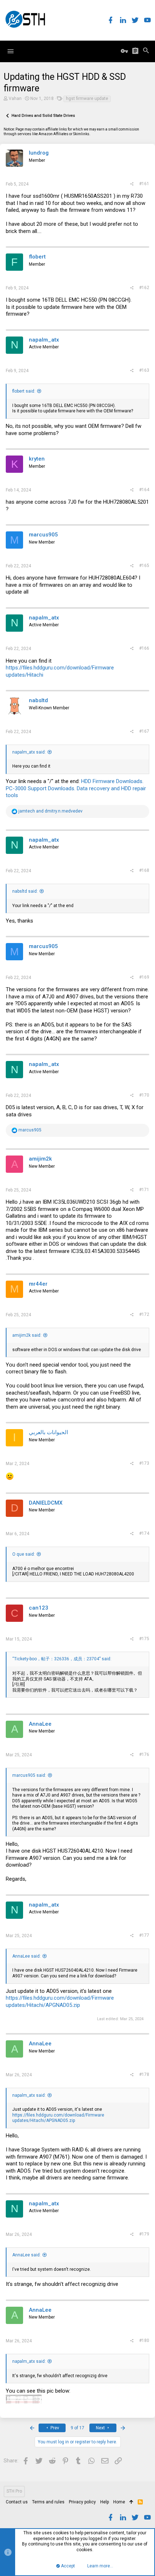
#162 (144, 288)
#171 (144, 1190)
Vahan (15, 99)
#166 (144, 648)
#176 (144, 1754)
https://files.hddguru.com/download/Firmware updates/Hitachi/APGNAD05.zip (60, 2001)
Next (101, 2428)
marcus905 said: (29, 1775)
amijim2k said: (27, 1335)
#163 (144, 370)
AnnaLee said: (26, 1956)
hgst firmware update (87, 99)
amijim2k (40, 1159)
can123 (39, 1608)
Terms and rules (48, 2502)
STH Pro (14, 2491)
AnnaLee (40, 1724)
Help (105, 2502)
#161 (144, 184)
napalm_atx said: (29, 752)
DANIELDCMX (46, 1503)
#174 (144, 1533)
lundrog (39, 153)
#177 (144, 1935)
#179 (144, 2234)
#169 (144, 977)
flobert (37, 257)
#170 (144, 1095)
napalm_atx (44, 340)
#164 (144, 490)
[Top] (131, 2502)
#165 (144, 566)
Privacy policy (82, 2502)
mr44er (38, 1284)
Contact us (17, 2502)
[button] (10, 51)
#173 (144, 1463)
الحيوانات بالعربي (48, 1432)
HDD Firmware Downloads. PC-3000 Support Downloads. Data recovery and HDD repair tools (76, 788)
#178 (144, 2074)
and (50, 811)
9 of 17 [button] (77, 2428)
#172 (144, 1314)
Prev (54, 2428)
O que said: (24, 1554)
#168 (144, 870)
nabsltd (38, 700)
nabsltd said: (25, 891)
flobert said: (24, 391)
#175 (144, 1639)
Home (119, 2502)
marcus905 (43, 535)
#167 (144, 731)
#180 (144, 2341)
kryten (37, 459)
